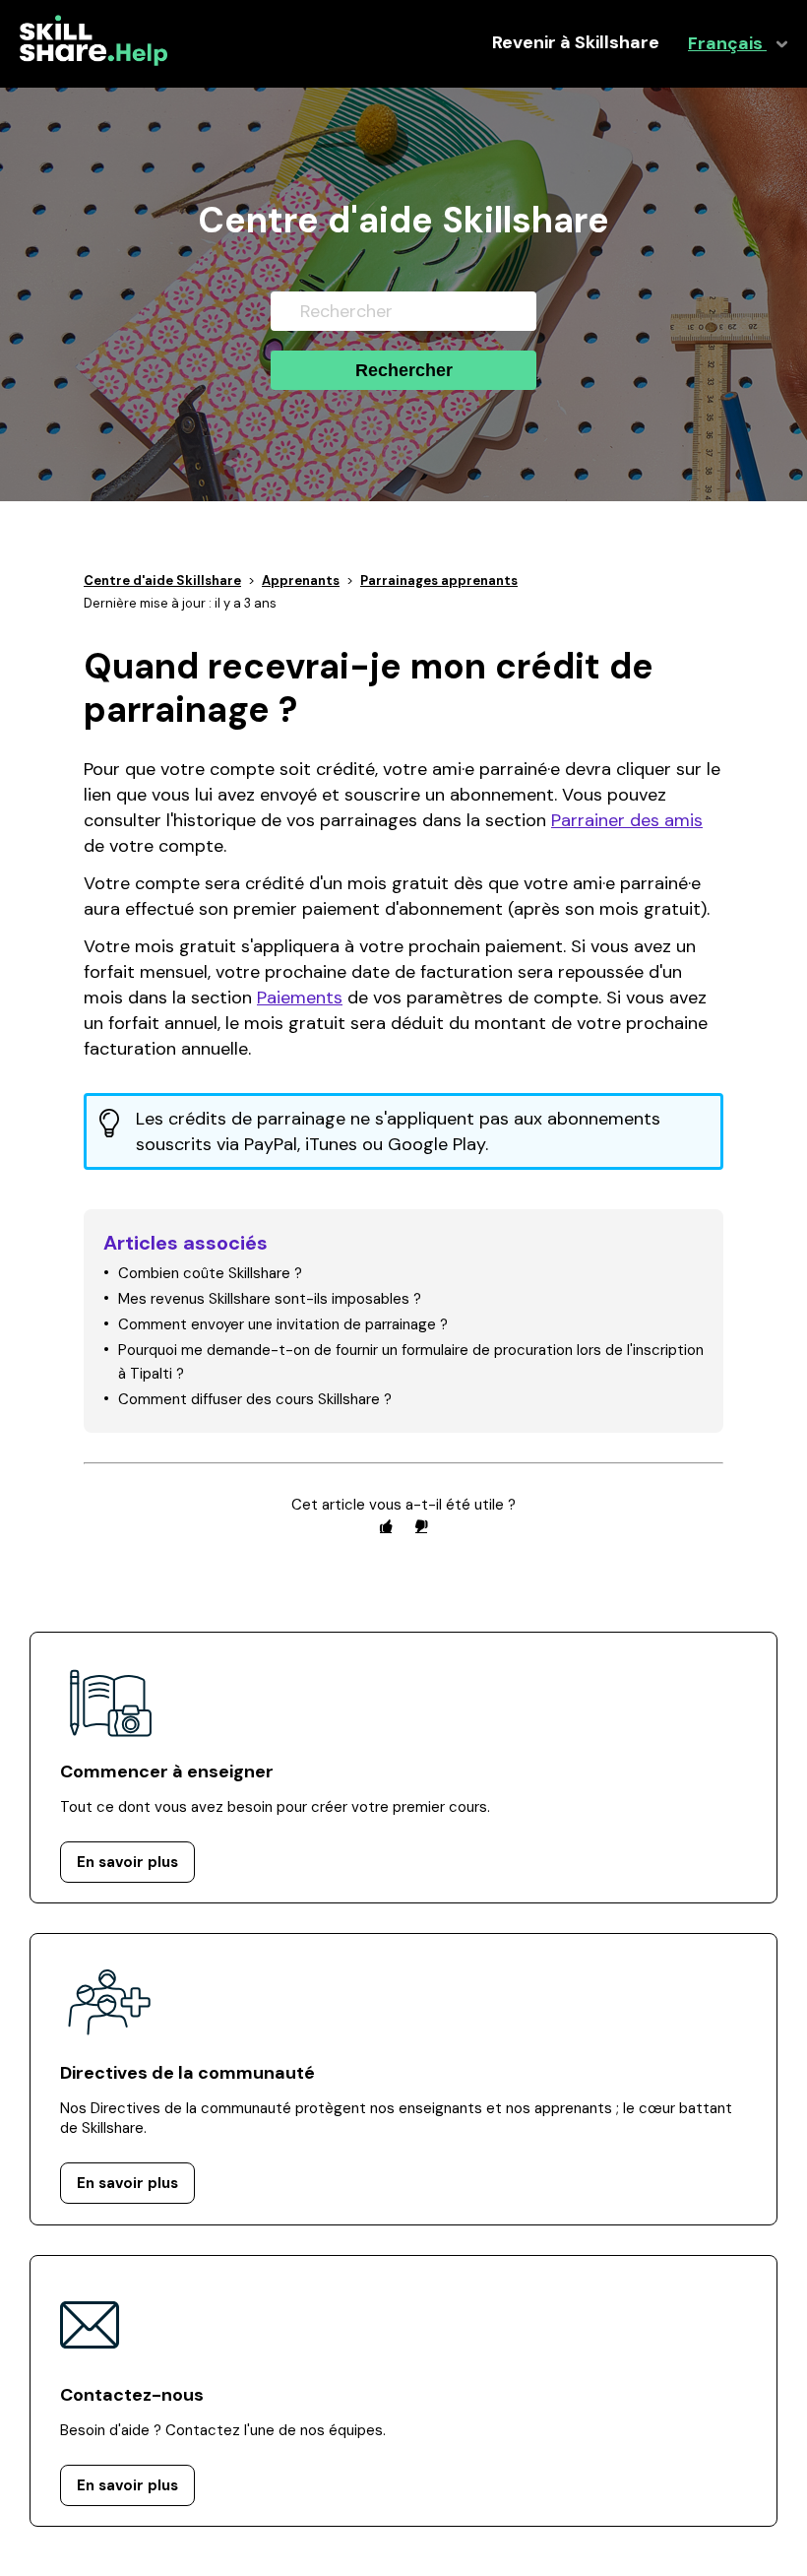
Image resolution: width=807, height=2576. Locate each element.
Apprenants (301, 580)
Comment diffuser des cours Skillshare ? (255, 1399)
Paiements (300, 998)
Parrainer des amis (627, 820)
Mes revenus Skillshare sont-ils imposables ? (270, 1299)
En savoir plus (127, 1862)
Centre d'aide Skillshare (162, 580)
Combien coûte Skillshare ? (210, 1273)
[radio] (386, 1526)
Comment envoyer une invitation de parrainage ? (283, 1324)
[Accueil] (93, 61)
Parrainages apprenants (439, 580)
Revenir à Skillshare (576, 43)
